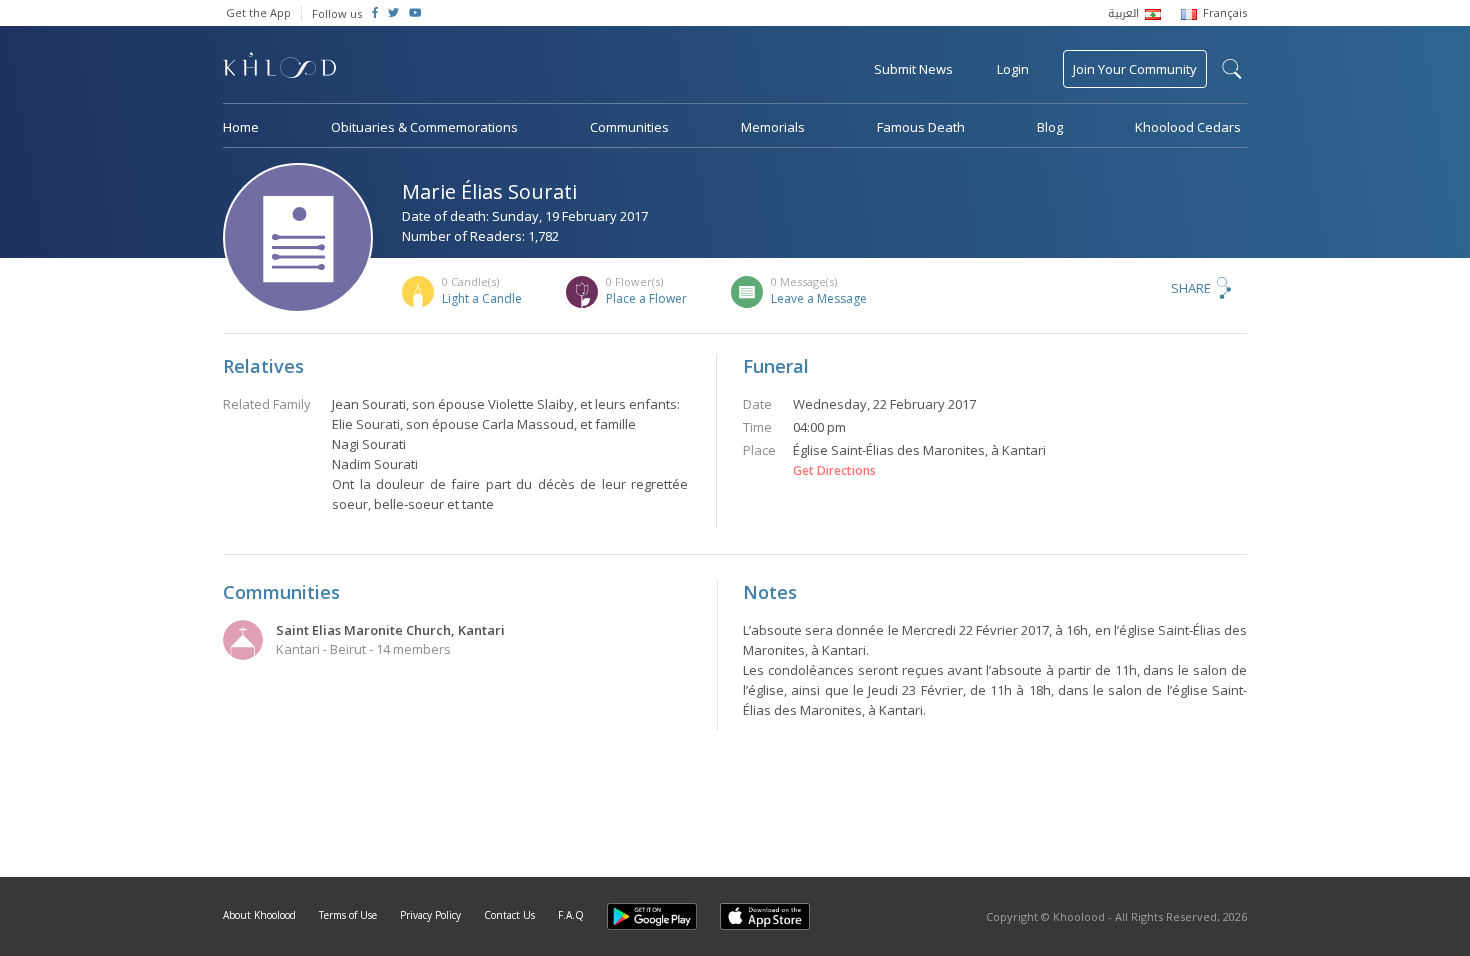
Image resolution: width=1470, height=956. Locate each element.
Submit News (913, 69)
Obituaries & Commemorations (424, 127)
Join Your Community (1135, 69)
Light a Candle (482, 298)
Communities (629, 127)
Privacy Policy (430, 915)
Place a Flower (646, 298)
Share (1191, 288)
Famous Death (921, 127)
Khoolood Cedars (1188, 127)
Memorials (773, 127)
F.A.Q (571, 915)
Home (241, 127)
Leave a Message (819, 298)
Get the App (258, 12)
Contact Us (509, 915)
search (1232, 69)
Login (1013, 69)
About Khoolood (259, 915)
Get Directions (834, 471)
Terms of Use (348, 915)
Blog (1050, 127)
